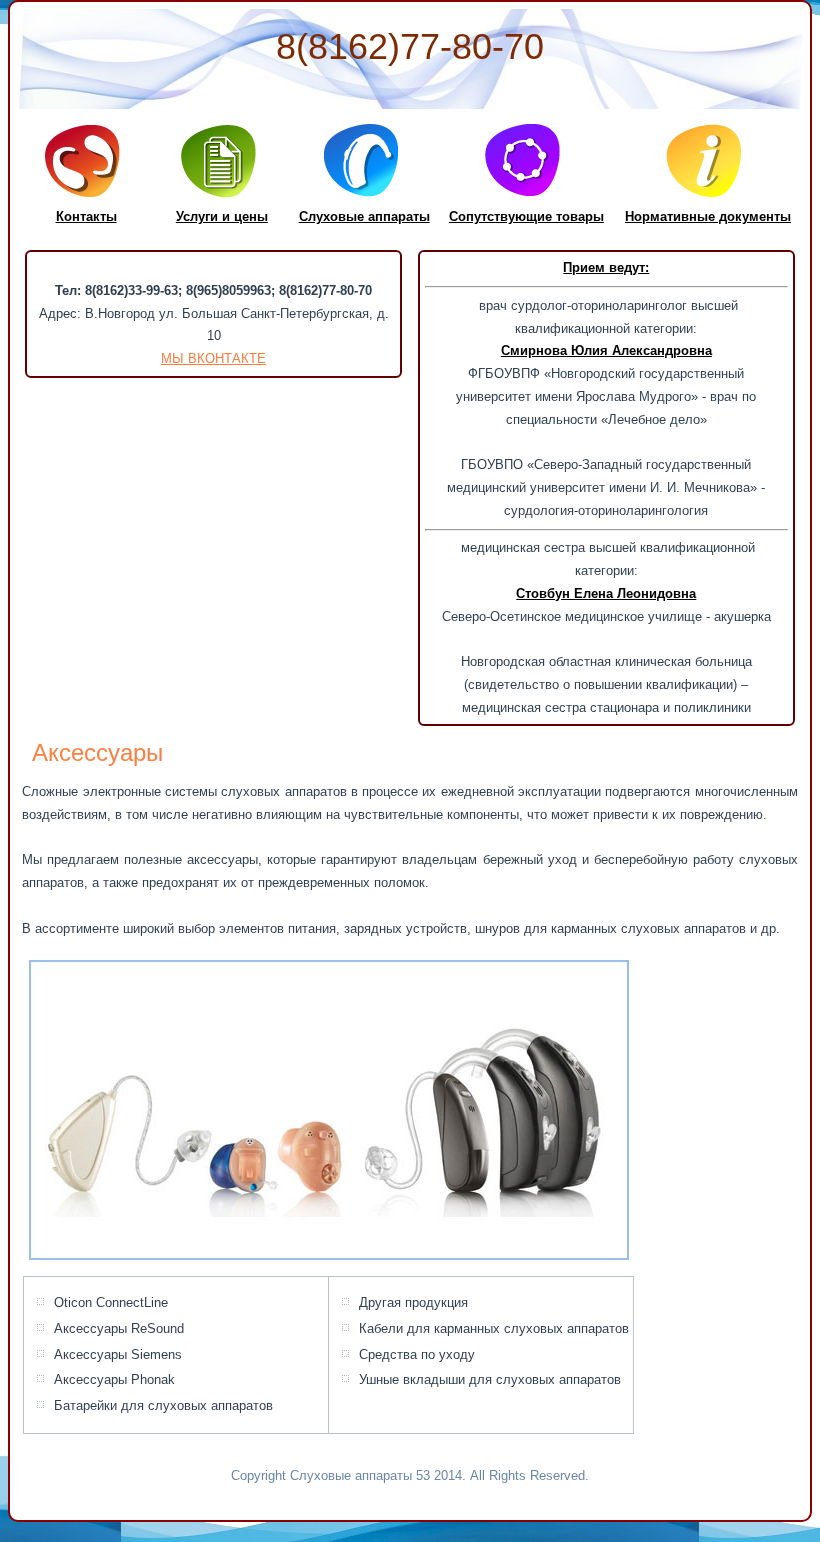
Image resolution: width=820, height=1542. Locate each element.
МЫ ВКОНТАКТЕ (213, 358)
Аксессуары (97, 752)
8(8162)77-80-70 (410, 46)
